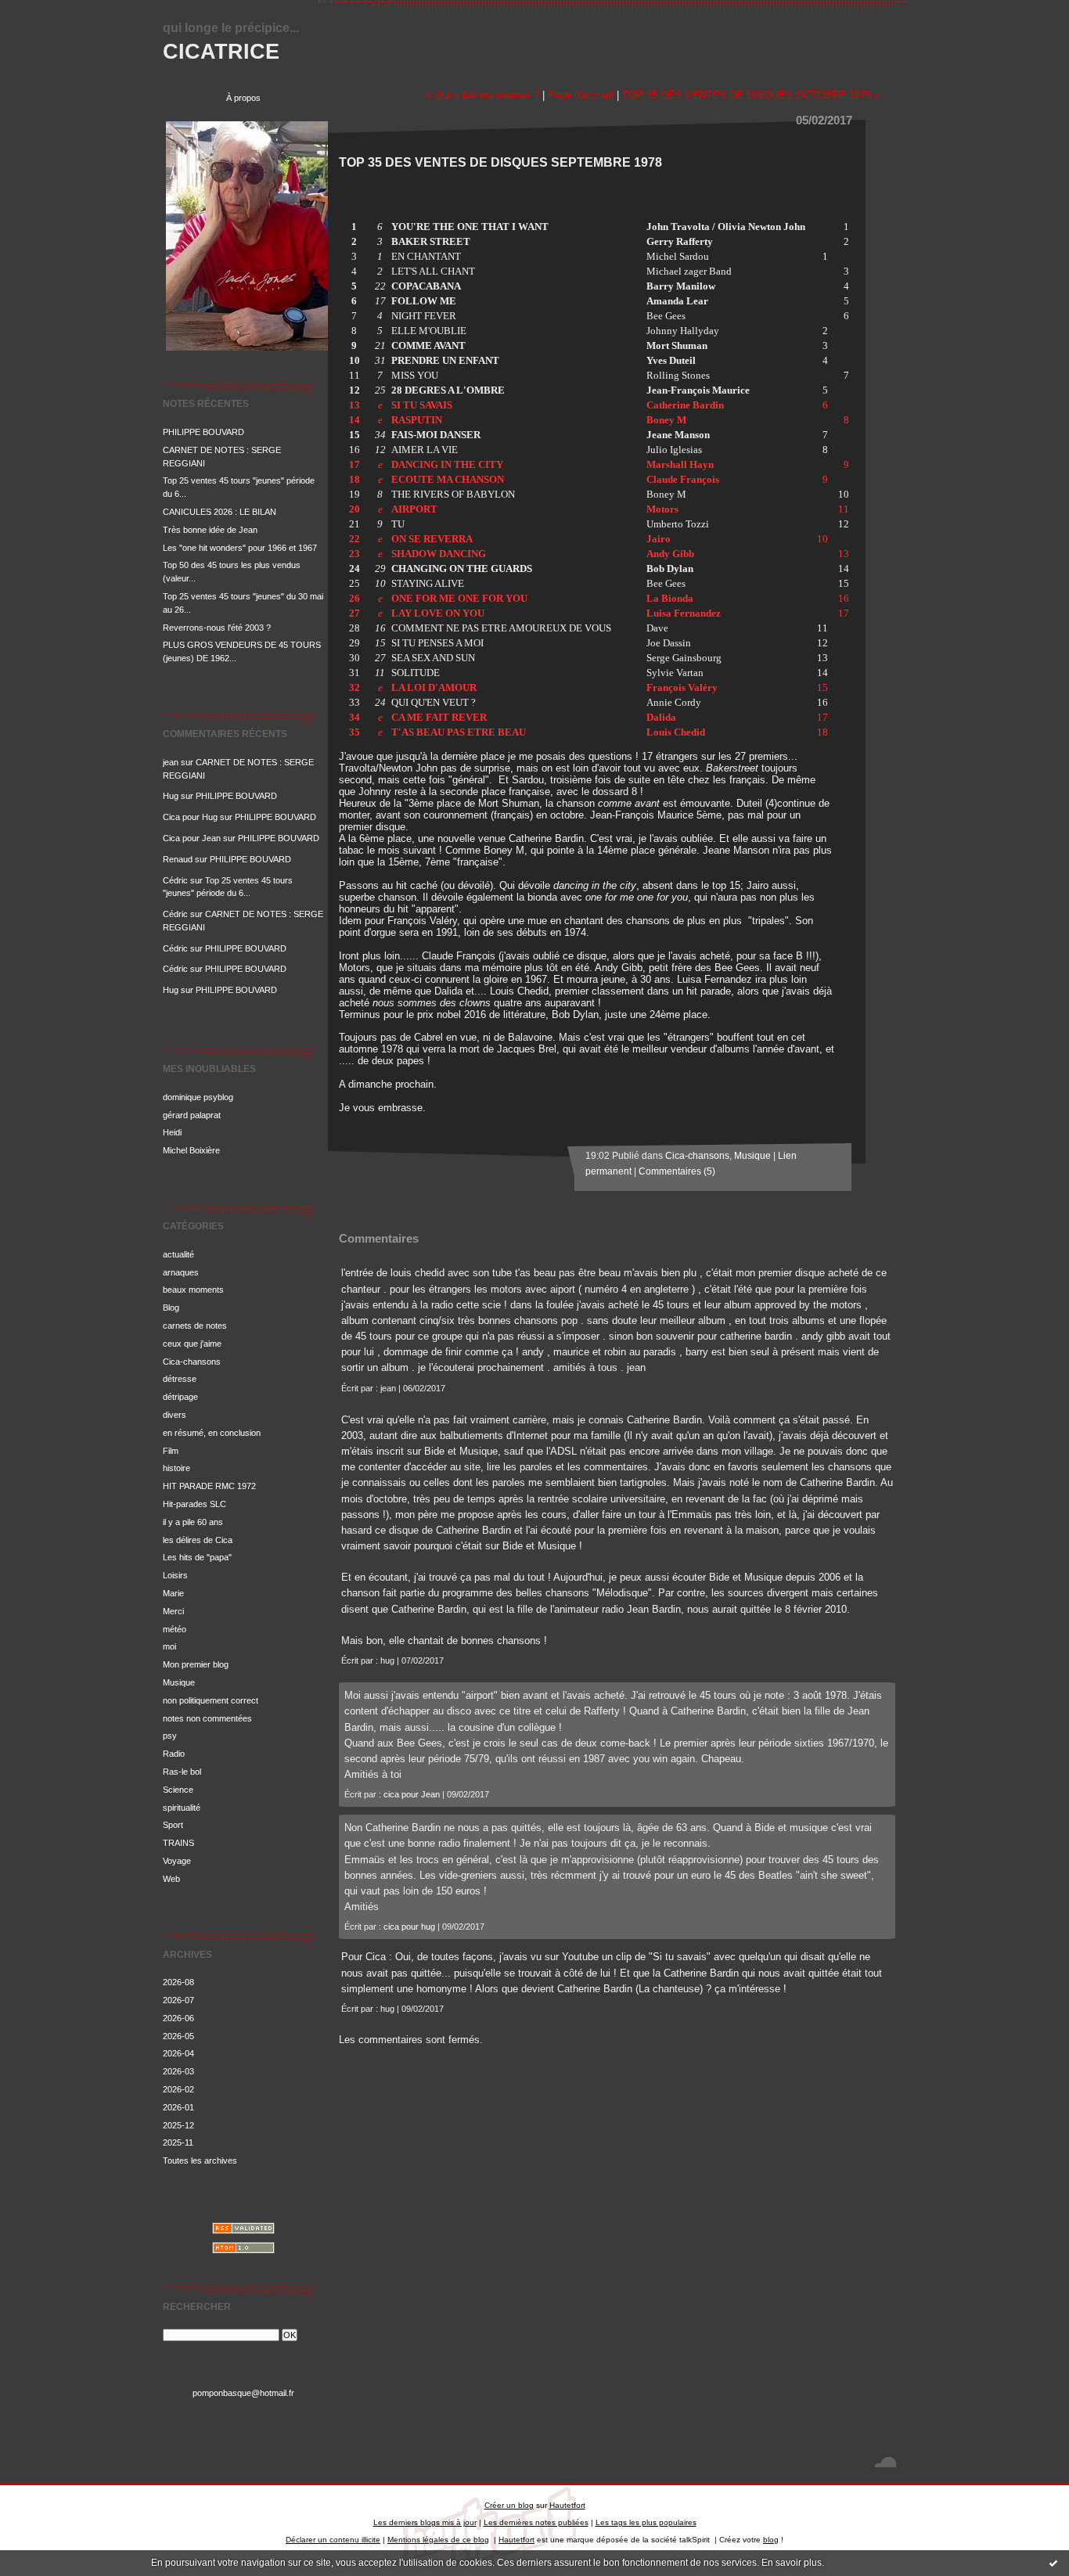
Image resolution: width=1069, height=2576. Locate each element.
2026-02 (178, 2089)
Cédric (175, 880)
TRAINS (178, 1843)
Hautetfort (567, 2505)
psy (170, 1736)
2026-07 (178, 2000)
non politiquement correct (211, 1700)
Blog (171, 1308)
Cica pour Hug (190, 817)
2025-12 (178, 2125)
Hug (171, 796)
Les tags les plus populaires (646, 2522)
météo (175, 1629)
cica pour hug (409, 1927)
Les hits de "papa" (197, 1557)
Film (171, 1451)
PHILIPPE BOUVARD (203, 432)
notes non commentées (207, 1718)
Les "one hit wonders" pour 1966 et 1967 (240, 548)
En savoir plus (792, 2563)
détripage (180, 1397)
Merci (173, 1611)
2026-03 (178, 2071)
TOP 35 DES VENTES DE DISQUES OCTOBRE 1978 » (751, 95)
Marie (173, 1593)
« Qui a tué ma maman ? (483, 95)
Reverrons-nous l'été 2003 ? (217, 628)
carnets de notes (195, 1326)
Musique (179, 1682)
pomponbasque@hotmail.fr (243, 2393)
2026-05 (178, 2036)
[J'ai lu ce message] (1053, 2563)
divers (175, 1415)
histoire (176, 1468)
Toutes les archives (200, 2160)
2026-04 (178, 2053)
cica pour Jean (412, 1794)
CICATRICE (221, 51)
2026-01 (178, 2107)
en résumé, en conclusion (212, 1433)
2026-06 (178, 2018)
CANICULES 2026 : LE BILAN (220, 512)
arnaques (181, 1272)
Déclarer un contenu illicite (333, 2540)
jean (171, 762)
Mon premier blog (196, 1664)
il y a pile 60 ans (193, 1522)
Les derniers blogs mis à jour (425, 2522)
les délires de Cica (198, 1540)
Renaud (178, 859)
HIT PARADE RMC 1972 (209, 1486)
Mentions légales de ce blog (438, 2540)
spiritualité (182, 1808)
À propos (243, 98)
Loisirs (175, 1575)
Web (171, 1879)
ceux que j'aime (192, 1344)
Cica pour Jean (192, 838)
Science (178, 1790)
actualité (178, 1254)
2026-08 (178, 1982)
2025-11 (178, 2142)
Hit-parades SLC (194, 1504)
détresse (180, 1379)
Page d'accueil (581, 95)
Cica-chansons (192, 1362)
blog (771, 2540)
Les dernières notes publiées (536, 2522)
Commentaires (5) (677, 1171)
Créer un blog (509, 2505)
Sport (173, 1825)
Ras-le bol (182, 1772)
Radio (174, 1754)
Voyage (177, 1861)
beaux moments (193, 1290)
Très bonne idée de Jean (210, 530)
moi (169, 1646)
